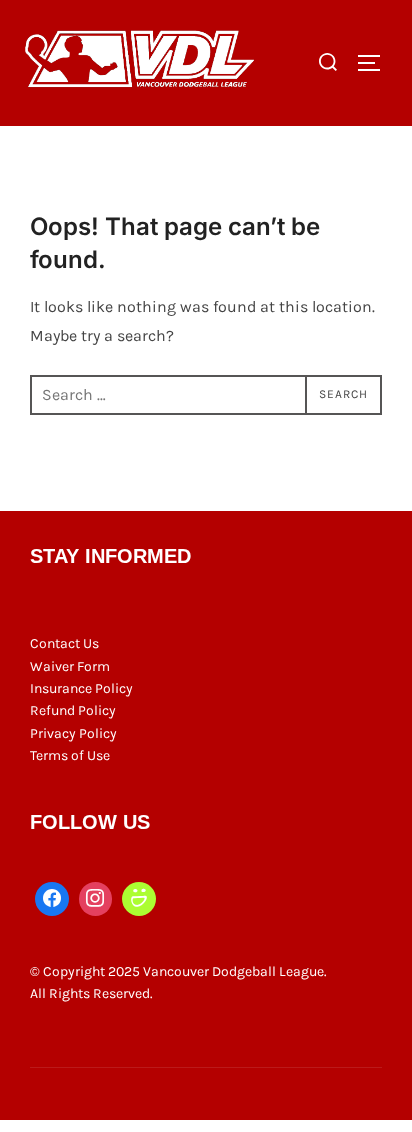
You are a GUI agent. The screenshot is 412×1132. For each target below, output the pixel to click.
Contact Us (64, 643)
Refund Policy (73, 710)
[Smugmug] (139, 899)
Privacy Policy (73, 733)
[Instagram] (96, 899)
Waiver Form (70, 666)
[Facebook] (52, 899)
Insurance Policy (81, 688)
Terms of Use (70, 755)
